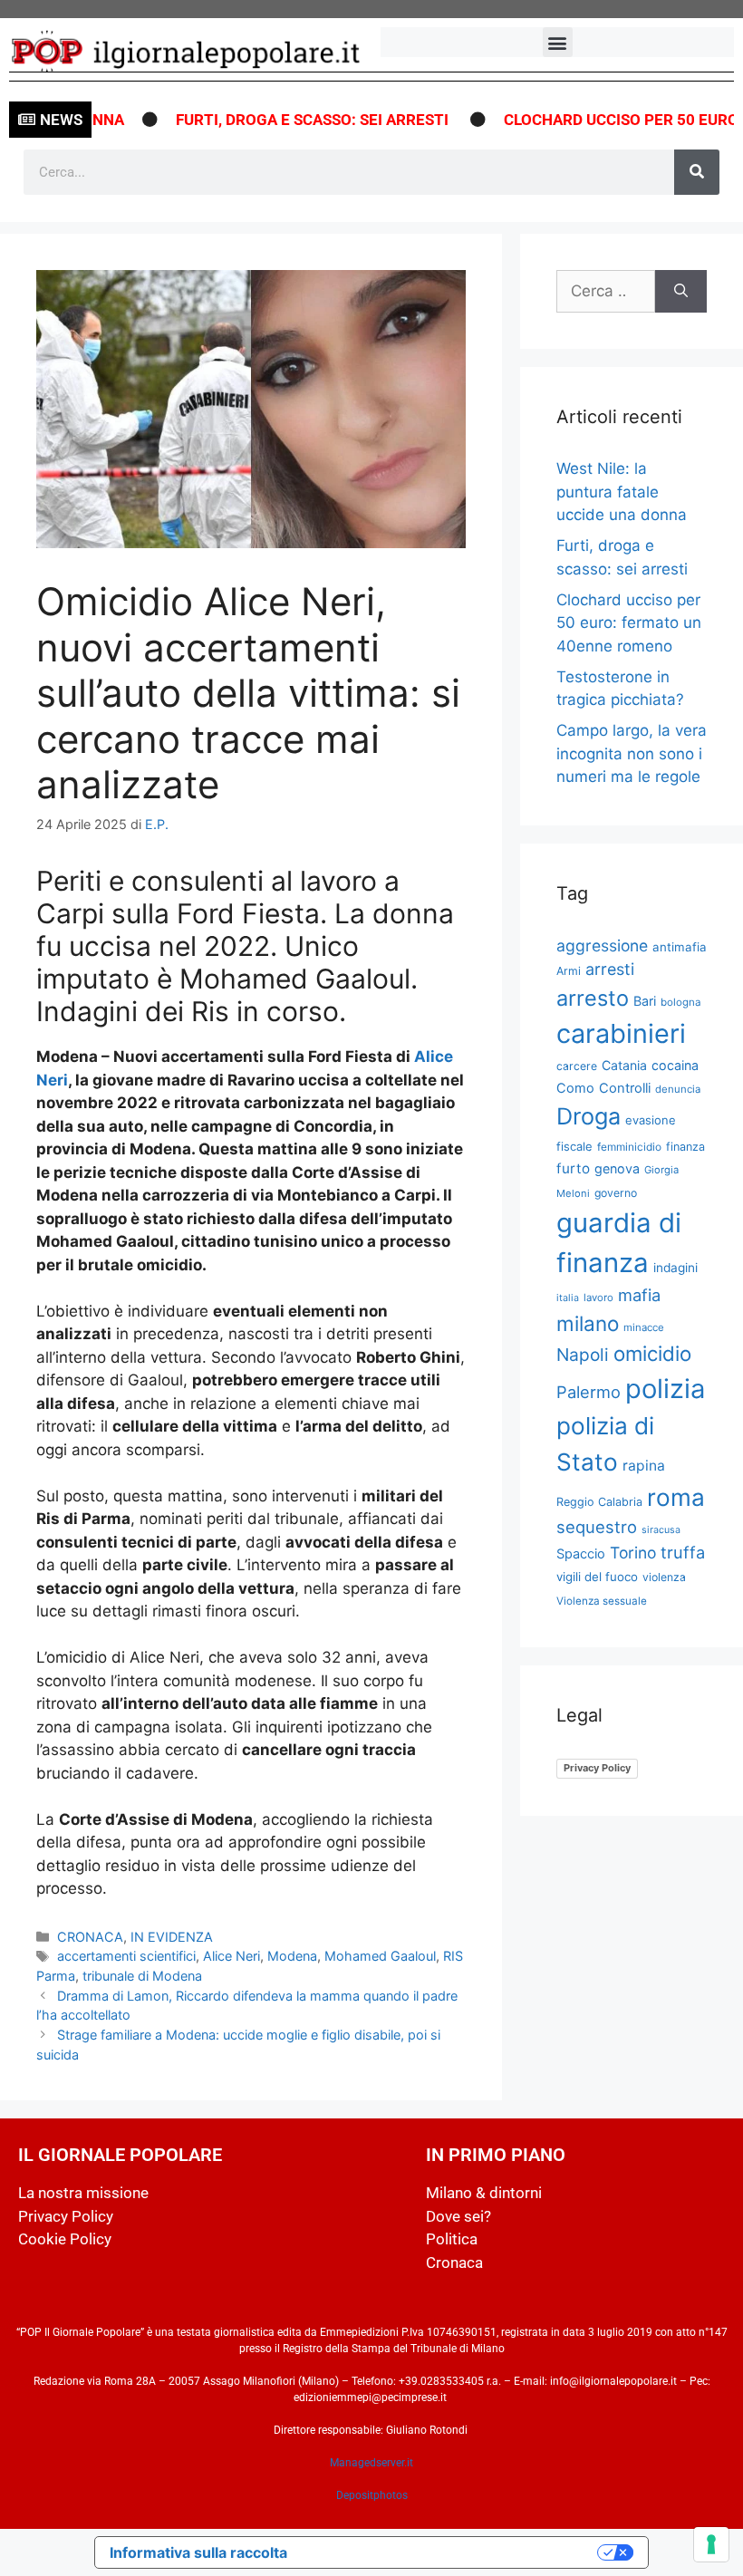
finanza (685, 1147)
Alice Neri (232, 1956)
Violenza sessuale (602, 1601)
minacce (644, 1327)
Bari (645, 1001)
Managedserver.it (371, 2463)
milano (588, 1323)
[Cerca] (697, 172)
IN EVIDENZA (172, 1937)
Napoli (583, 1355)
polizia (665, 1389)
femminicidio (629, 1147)
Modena (292, 1956)
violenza (664, 1577)
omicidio (652, 1353)
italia (568, 1298)
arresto (593, 998)
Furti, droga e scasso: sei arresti (287, 120)
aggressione (602, 945)
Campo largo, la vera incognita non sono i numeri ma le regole (632, 753)
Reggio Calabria (599, 1502)
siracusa (661, 1530)
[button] (558, 42)
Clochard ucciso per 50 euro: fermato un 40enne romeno (629, 623)
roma (676, 1497)
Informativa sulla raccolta (198, 2552)
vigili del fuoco (597, 1577)
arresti (610, 969)
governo (616, 1193)
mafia (639, 1295)
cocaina (675, 1065)
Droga (589, 1116)
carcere (577, 1066)
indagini (675, 1268)
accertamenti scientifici (126, 1956)
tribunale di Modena (142, 1976)
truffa (683, 1552)
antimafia (680, 947)
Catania (624, 1065)
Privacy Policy (597, 1768)
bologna (681, 1002)
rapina (644, 1466)
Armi (569, 971)
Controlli (625, 1088)
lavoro (598, 1298)
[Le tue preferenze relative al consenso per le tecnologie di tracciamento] (711, 2544)
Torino (633, 1553)
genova (617, 1168)
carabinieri (621, 1033)
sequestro (597, 1527)
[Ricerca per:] (606, 292)
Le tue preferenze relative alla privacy (451, 2552)
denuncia (678, 1089)
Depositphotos (372, 2495)
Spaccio (581, 1554)
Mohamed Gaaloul (380, 1956)
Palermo (589, 1392)
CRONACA (90, 1937)
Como (575, 1088)
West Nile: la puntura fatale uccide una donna (622, 492)
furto (573, 1168)
